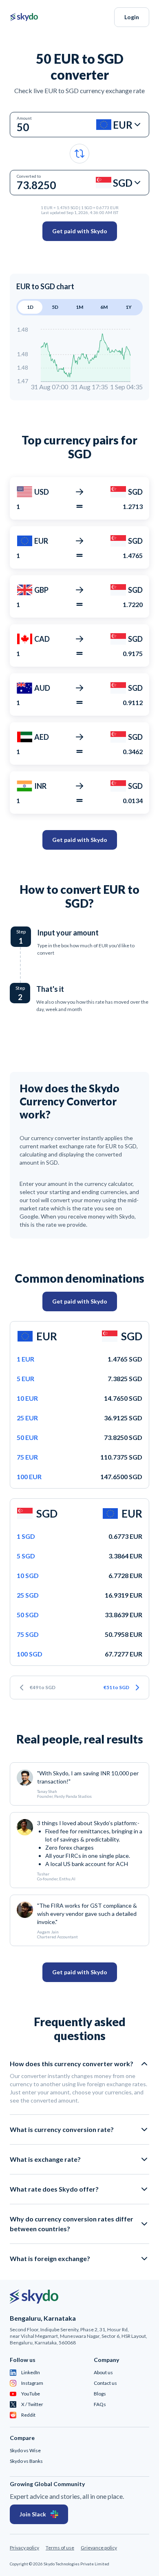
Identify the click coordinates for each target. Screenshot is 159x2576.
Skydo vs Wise (25, 2450)
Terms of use (60, 2548)
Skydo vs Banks (26, 2461)
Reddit (28, 2415)
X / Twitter (32, 2404)
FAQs (100, 2404)
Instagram (32, 2383)
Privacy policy (24, 2548)
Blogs (100, 2394)
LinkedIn (31, 2372)
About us (103, 2372)
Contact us (105, 2383)
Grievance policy (99, 2548)
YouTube (31, 2394)
